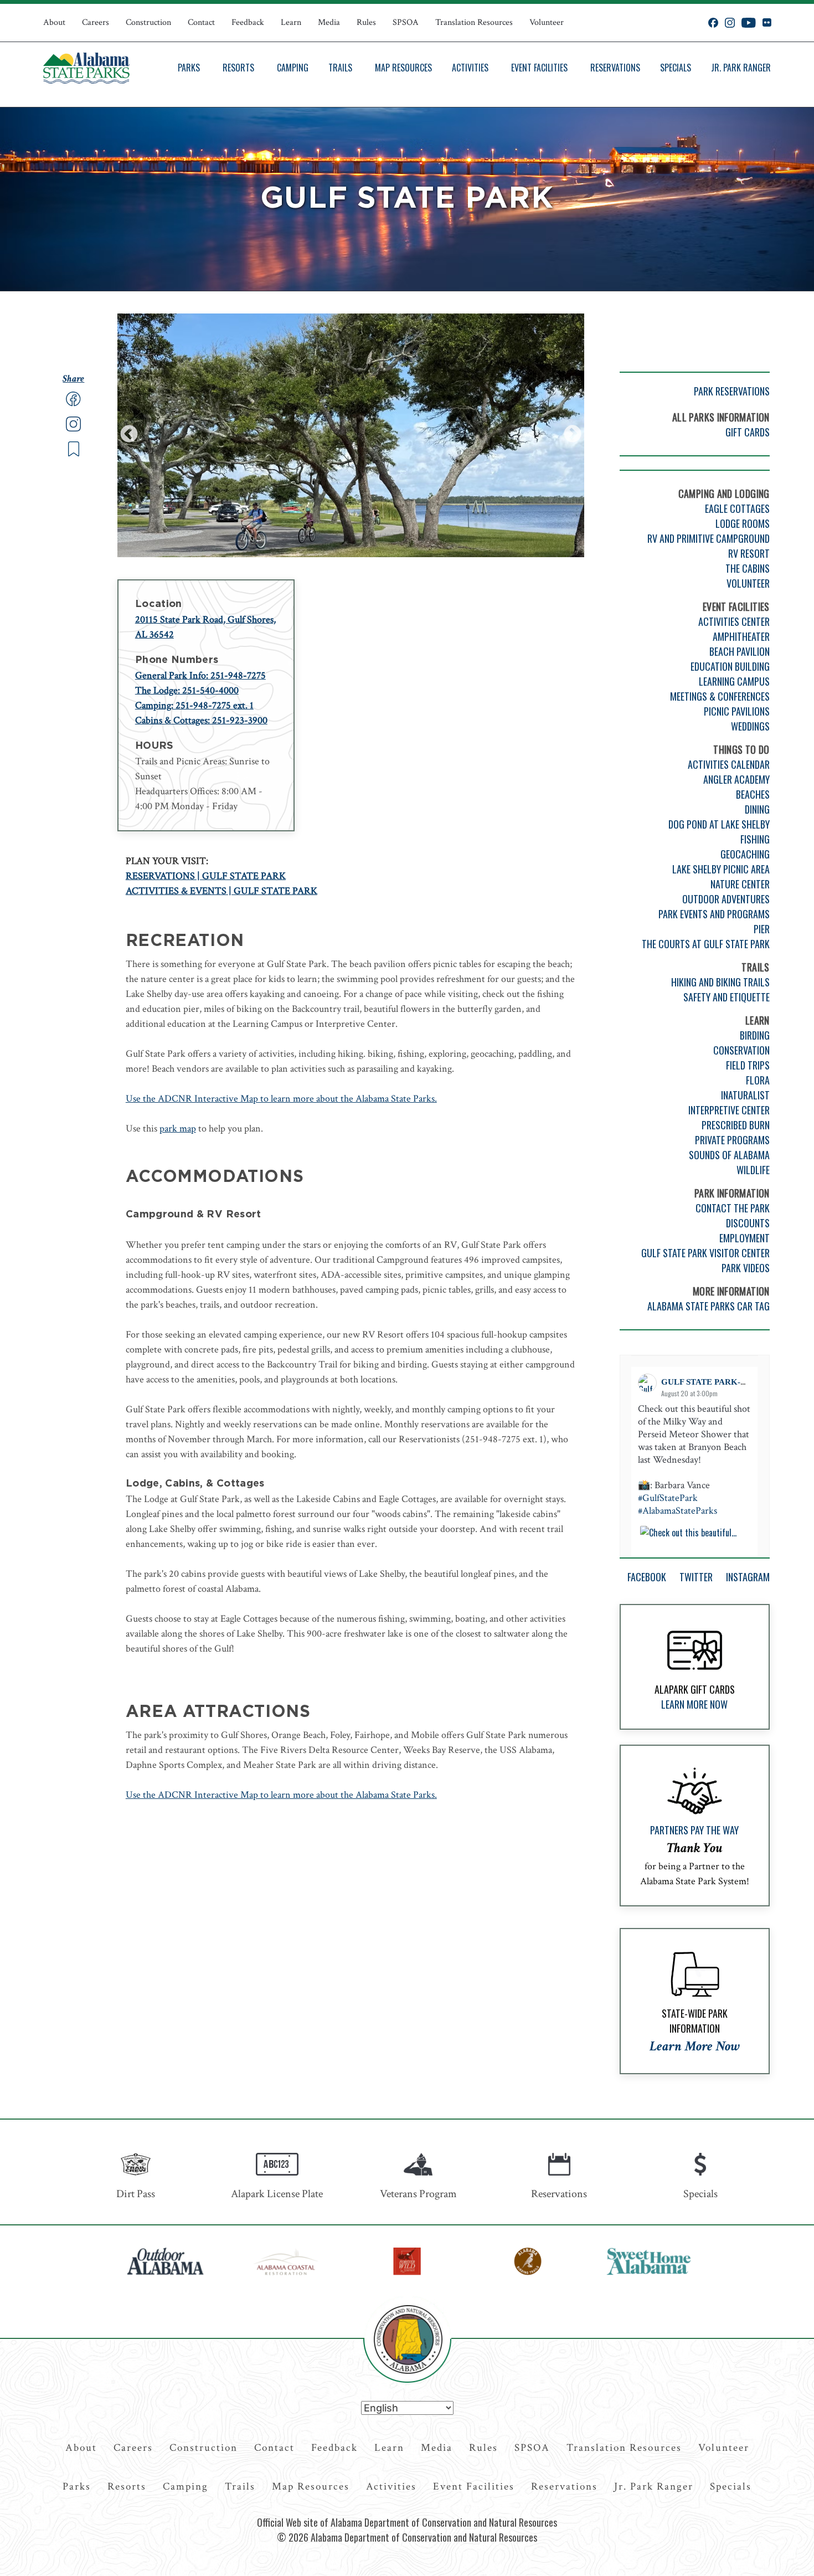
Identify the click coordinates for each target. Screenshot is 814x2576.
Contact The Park (733, 1208)
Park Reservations (732, 391)
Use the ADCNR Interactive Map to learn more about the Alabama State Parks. (281, 1099)
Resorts (238, 68)
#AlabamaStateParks (678, 1511)
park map (178, 1128)
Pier (762, 929)
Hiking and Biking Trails (720, 982)
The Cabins (748, 568)
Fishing (755, 839)
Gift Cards (748, 432)
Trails (340, 68)
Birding (755, 1035)
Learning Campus (734, 681)
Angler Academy (736, 779)
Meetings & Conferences (720, 696)
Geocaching (745, 854)
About (54, 22)
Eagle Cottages (737, 508)
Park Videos (746, 1268)
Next (573, 435)
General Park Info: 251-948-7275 (200, 675)
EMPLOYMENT (745, 1238)
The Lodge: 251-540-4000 (187, 690)
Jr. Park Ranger (741, 68)
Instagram (748, 1577)
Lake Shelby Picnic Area (721, 869)
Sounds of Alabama (729, 1155)
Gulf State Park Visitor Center (705, 1253)
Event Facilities (539, 68)
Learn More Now (694, 1704)
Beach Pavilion (740, 651)
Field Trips (748, 1065)
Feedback (248, 22)
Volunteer (547, 22)
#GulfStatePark (668, 1498)
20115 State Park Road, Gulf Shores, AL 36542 (205, 627)
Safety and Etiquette (727, 997)
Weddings (750, 726)
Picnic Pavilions (737, 711)
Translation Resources (474, 22)
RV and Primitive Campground (709, 538)
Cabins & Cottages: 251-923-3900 (201, 720)
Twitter (696, 1577)
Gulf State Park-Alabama (722, 1382)
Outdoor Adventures (726, 899)
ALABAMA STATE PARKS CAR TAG (709, 1306)
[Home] (86, 68)
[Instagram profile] (730, 23)
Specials (676, 68)
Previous (129, 435)
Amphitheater (741, 636)
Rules (366, 22)
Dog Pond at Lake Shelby (719, 824)
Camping (293, 68)
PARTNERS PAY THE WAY (694, 1830)
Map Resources (403, 68)
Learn (291, 22)
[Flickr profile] (767, 23)
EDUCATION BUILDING (730, 666)
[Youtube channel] (749, 23)
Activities (470, 68)
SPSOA (406, 22)
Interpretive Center (729, 1110)
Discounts (748, 1223)
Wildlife (753, 1170)
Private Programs (732, 1140)
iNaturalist (745, 1095)
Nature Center (740, 884)
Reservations (615, 68)
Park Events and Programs (714, 914)
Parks (189, 68)
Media (329, 22)
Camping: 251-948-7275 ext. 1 (194, 705)
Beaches (753, 794)
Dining (757, 809)
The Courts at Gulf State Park (706, 944)
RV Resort (749, 553)
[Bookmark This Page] (74, 454)
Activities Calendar (729, 764)
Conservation (741, 1050)
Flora (758, 1080)
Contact (201, 22)
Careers (96, 22)
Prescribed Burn (736, 1125)
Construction (148, 22)
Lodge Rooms (743, 523)
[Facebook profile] (713, 23)
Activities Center (734, 621)
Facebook (647, 1577)
